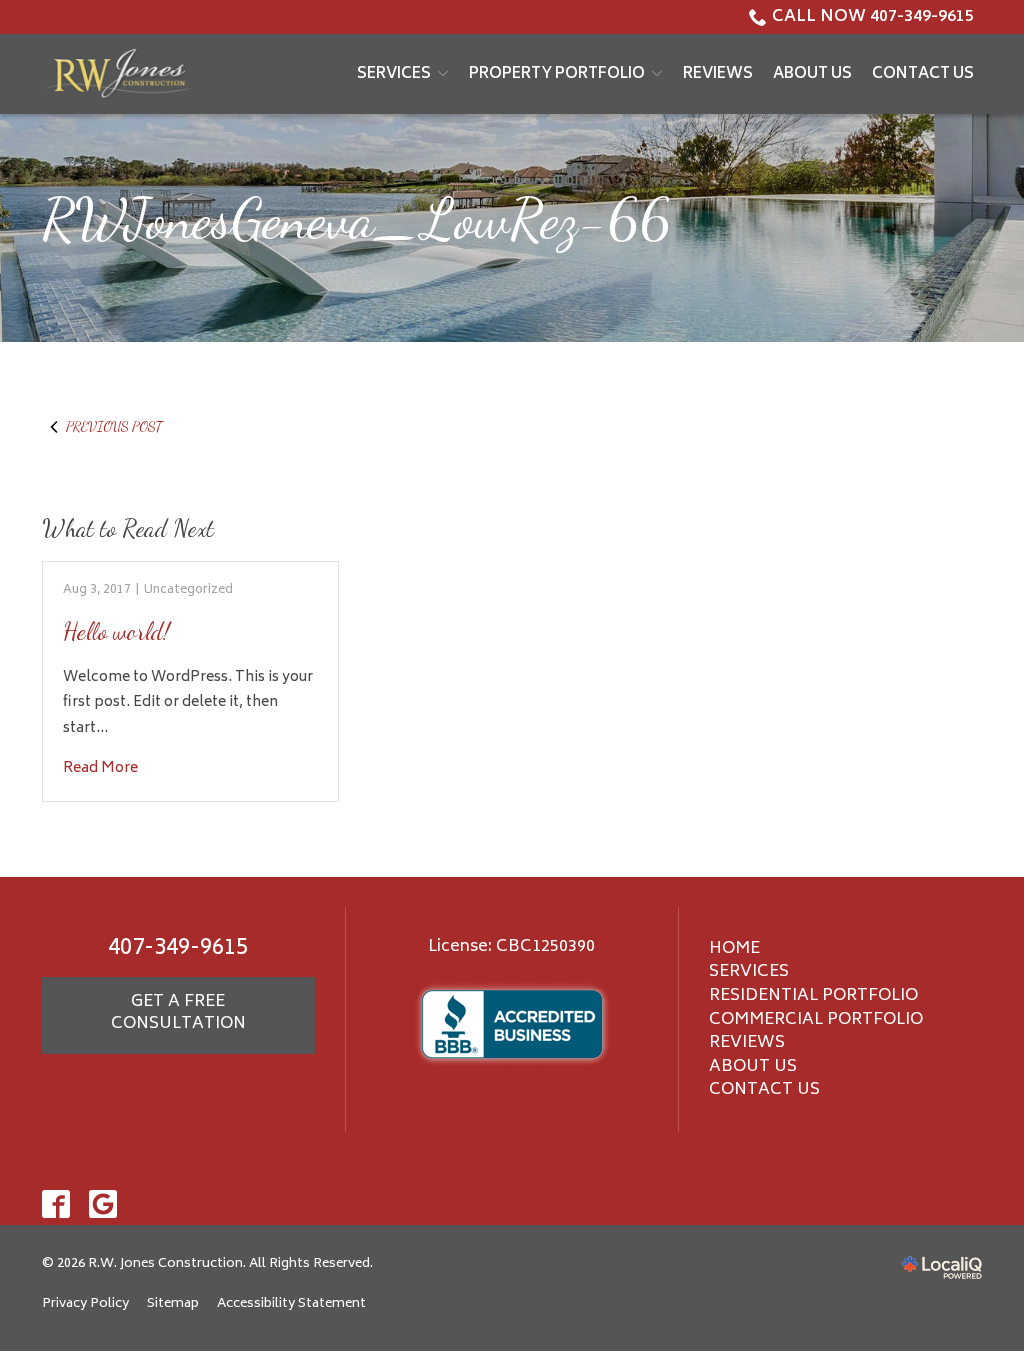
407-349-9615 (178, 949)
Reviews (718, 74)
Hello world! (116, 631)
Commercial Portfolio (816, 1020)
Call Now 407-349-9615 (873, 17)
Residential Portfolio (813, 996)
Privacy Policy (85, 1304)
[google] (103, 1203)
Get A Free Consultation (178, 1013)
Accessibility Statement (291, 1304)
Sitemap (173, 1304)
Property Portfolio (557, 74)
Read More (100, 768)
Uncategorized (188, 590)
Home (734, 949)
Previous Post (114, 426)
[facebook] (56, 1203)
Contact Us (923, 74)
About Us (812, 74)
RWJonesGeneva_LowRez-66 (356, 220)
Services (394, 74)
